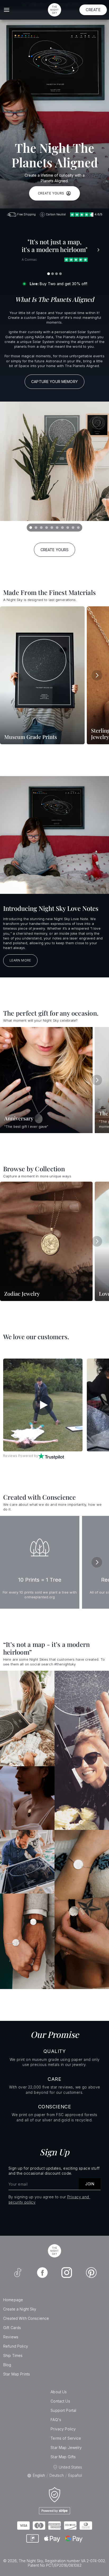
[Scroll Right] (97, 675)
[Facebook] (42, 2273)
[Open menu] (7, 10)
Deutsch (57, 2475)
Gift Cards (12, 2328)
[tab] (31, 528)
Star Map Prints (17, 2374)
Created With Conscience (26, 2318)
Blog (7, 2365)
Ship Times (13, 2355)
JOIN (90, 2184)
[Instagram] (67, 2273)
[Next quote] (98, 250)
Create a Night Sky (20, 2309)
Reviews (11, 2337)
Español (75, 2475)
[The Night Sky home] (54, 10)
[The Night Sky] (54, 2251)
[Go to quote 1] (49, 274)
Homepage (13, 2300)
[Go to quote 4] (61, 274)
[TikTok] (18, 2273)
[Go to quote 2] (53, 274)
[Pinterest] (91, 2273)
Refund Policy (16, 2346)
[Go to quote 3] (57, 274)
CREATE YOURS (51, 193)
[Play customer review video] (43, 1405)
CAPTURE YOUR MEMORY (54, 382)
